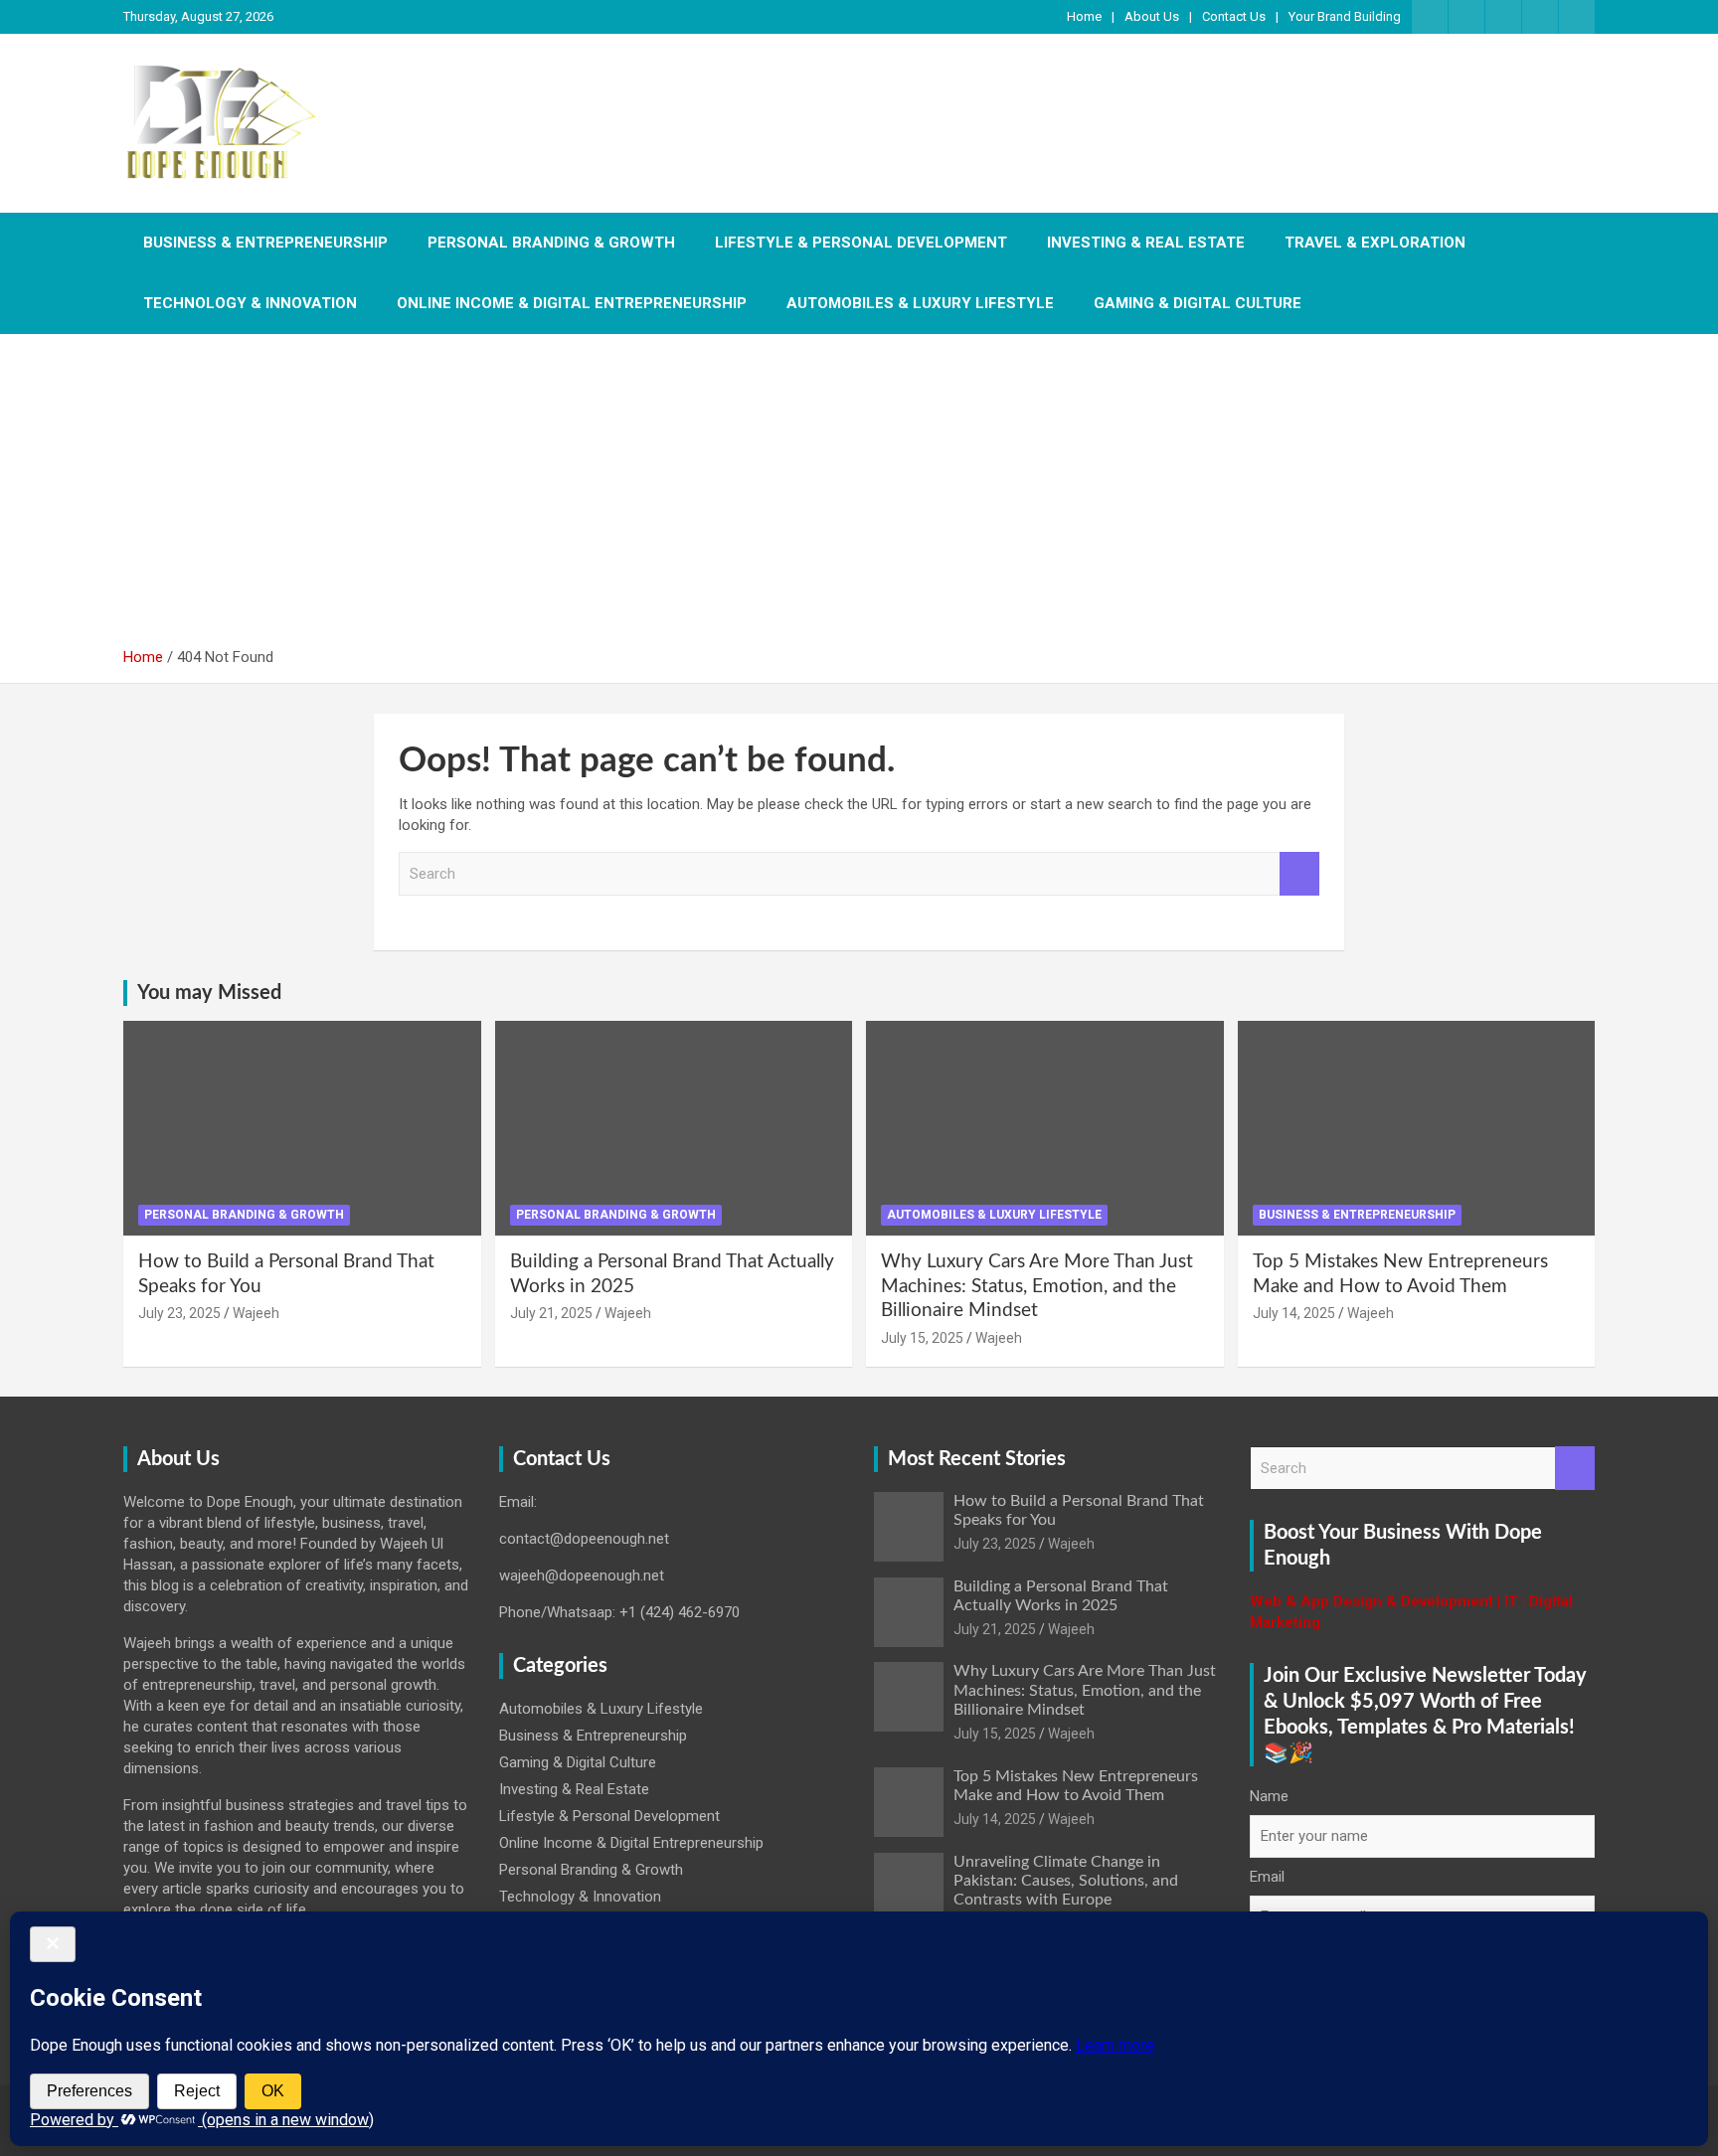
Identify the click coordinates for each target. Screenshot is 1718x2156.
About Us (1152, 16)
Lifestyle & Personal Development (861, 243)
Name (1269, 1796)
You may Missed (209, 993)
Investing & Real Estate (1146, 243)
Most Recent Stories (977, 1459)
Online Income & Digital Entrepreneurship (572, 303)
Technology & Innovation (250, 303)
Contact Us (1234, 16)
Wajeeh (256, 1313)
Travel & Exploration (1375, 243)
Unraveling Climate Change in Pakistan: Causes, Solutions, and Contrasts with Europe (1066, 1881)
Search (1299, 874)
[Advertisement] (859, 498)
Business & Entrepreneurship (265, 243)
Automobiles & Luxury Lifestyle (920, 303)
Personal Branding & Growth (551, 243)
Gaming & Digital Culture (1198, 303)
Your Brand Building (1345, 16)
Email (1267, 1877)
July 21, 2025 (551, 1313)
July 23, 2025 (179, 1313)
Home (1084, 16)
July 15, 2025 (922, 1338)
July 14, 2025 (1294, 1313)
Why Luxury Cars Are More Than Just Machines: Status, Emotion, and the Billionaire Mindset (1037, 1286)
